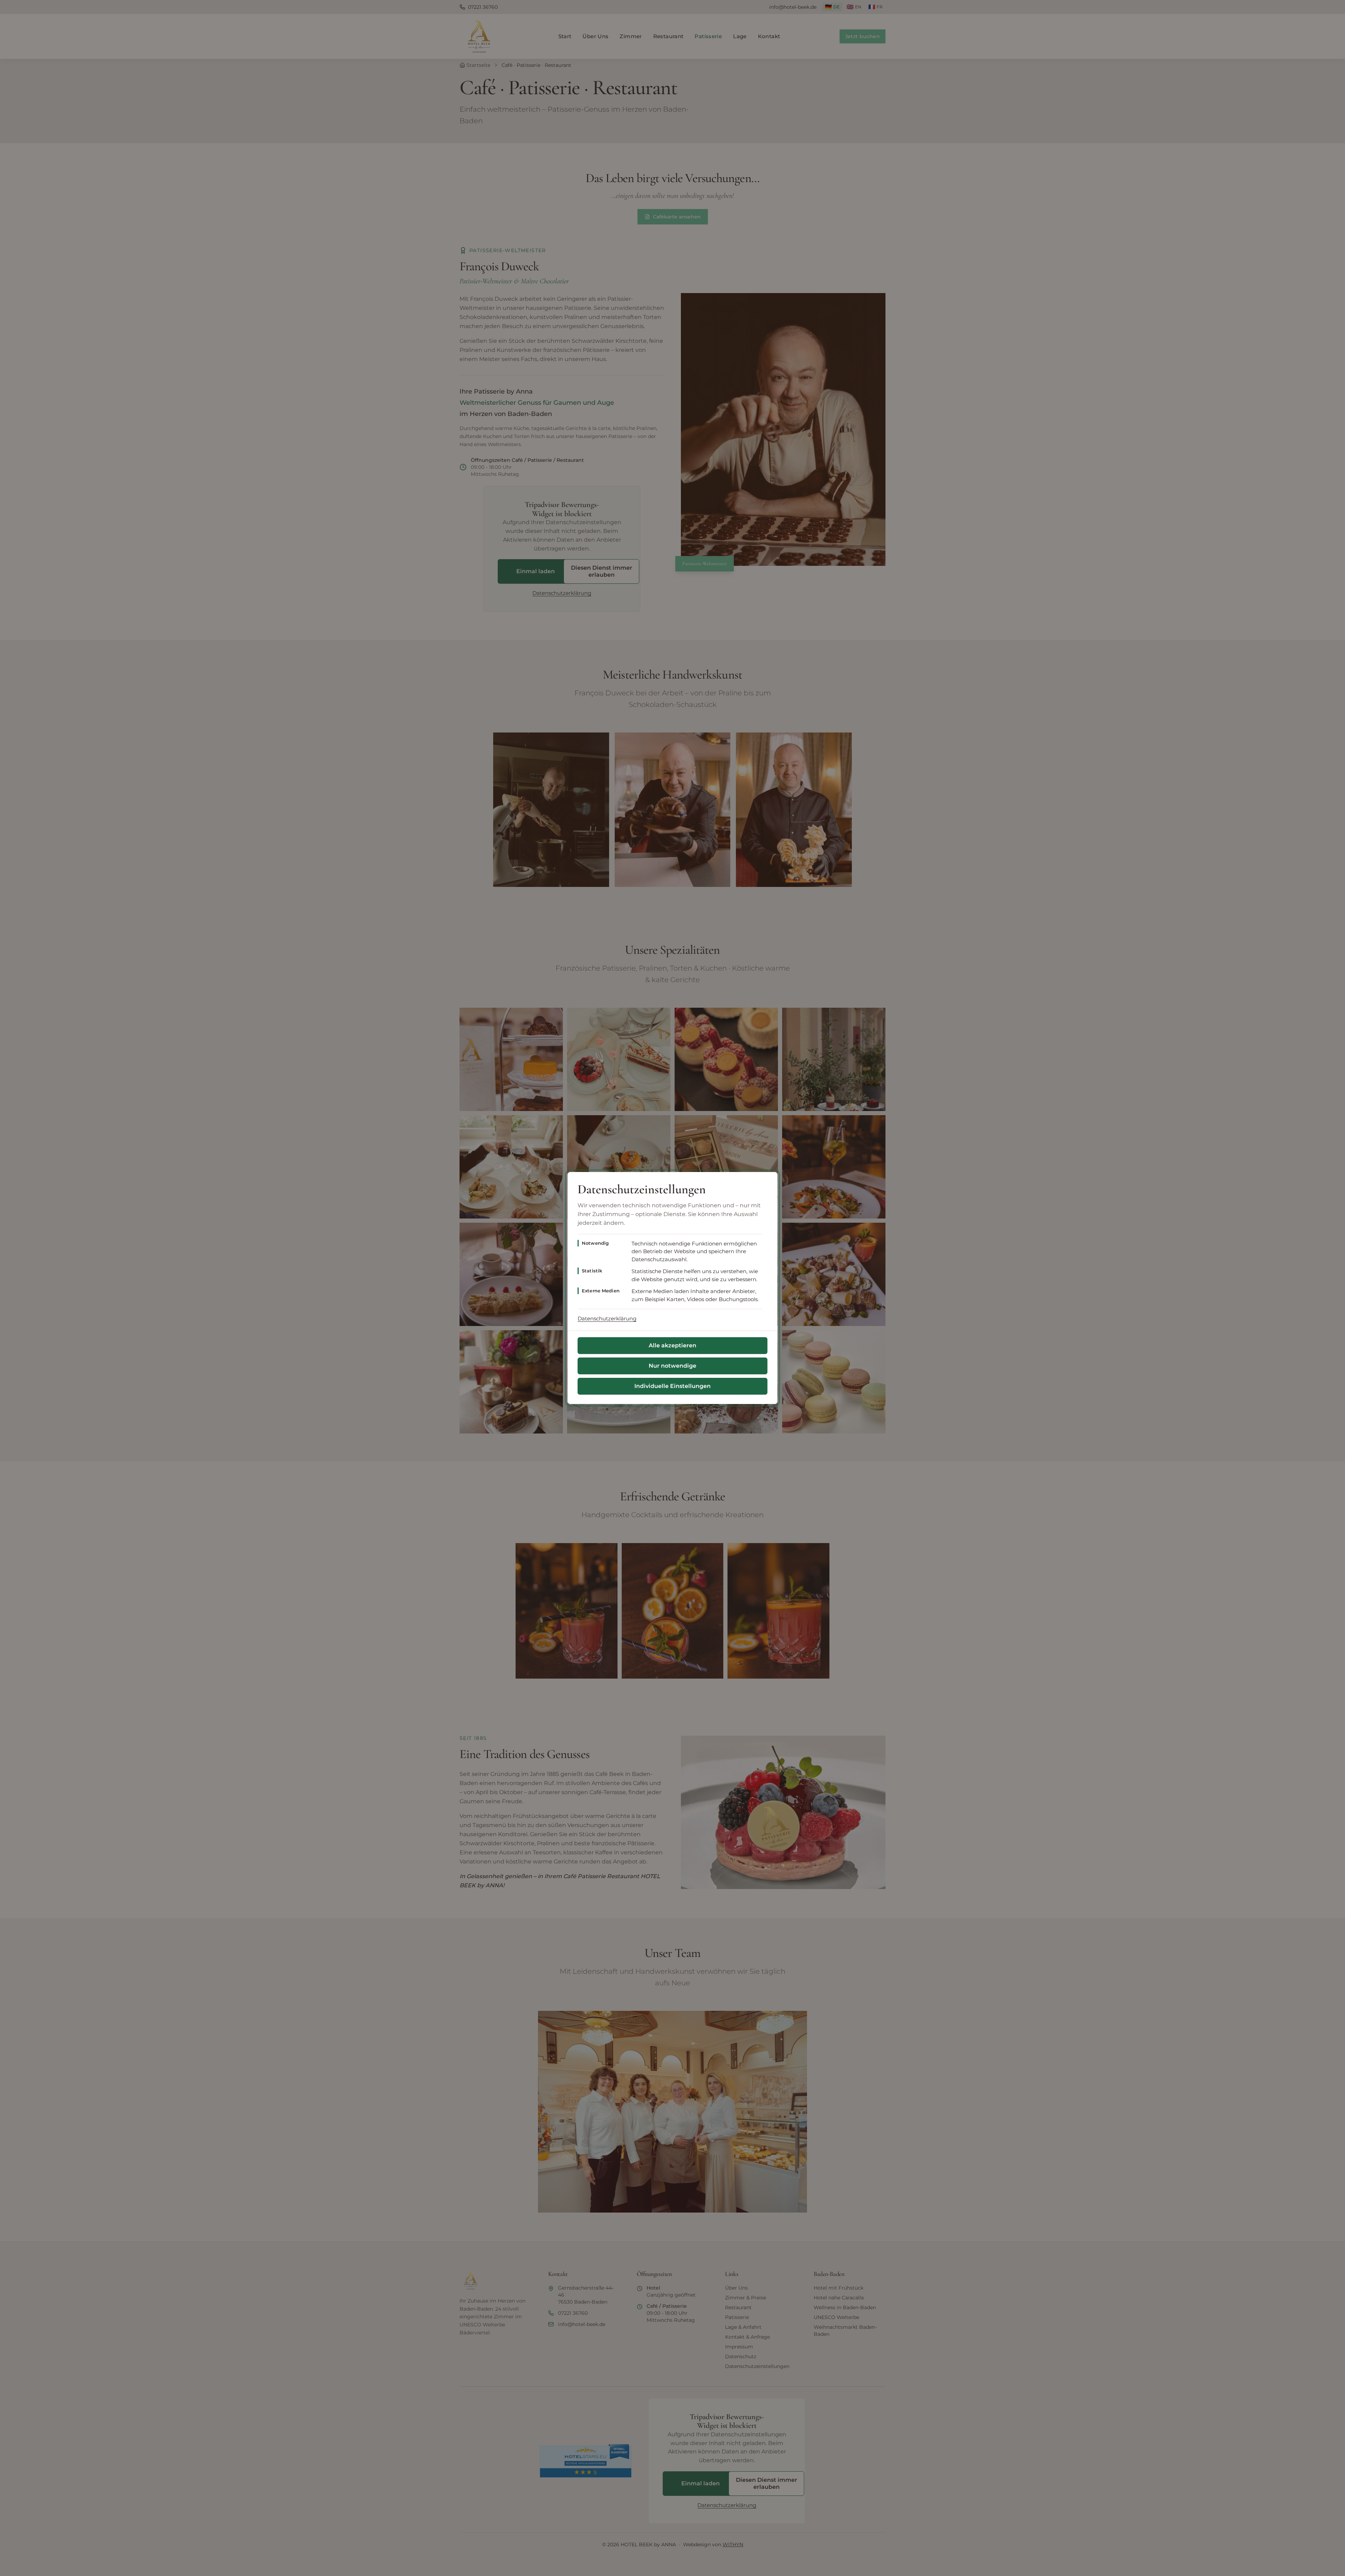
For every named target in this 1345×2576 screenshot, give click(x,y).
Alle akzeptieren (672, 1345)
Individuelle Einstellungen (672, 1386)
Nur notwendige (672, 1366)
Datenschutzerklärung (607, 1318)
